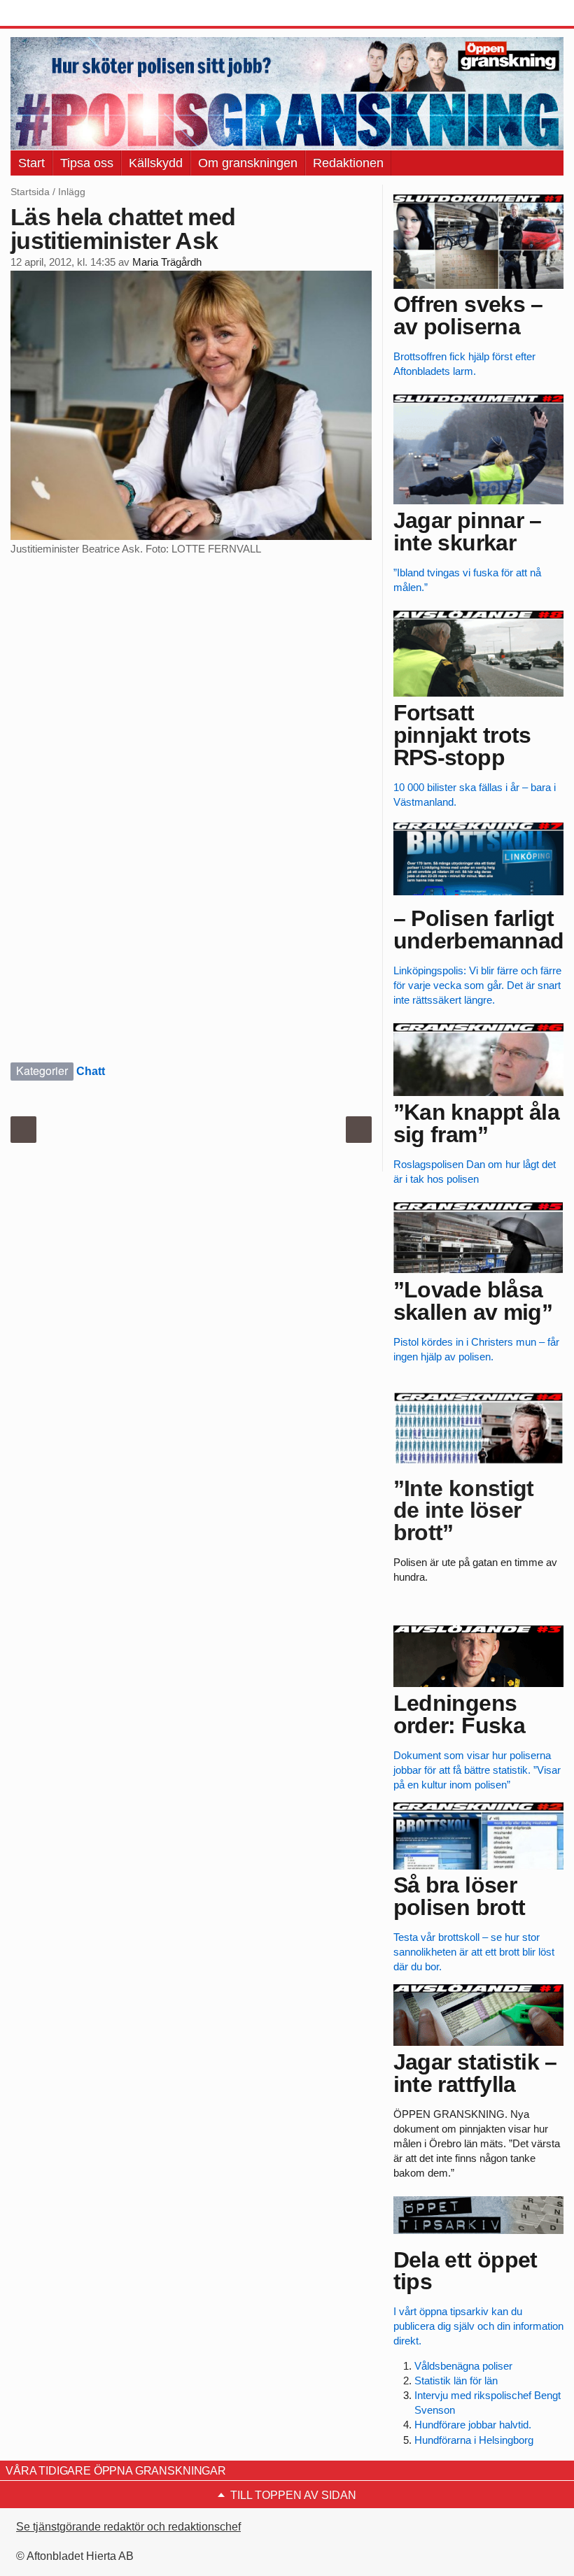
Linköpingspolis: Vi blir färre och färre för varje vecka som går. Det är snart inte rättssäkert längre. (477, 985)
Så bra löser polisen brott (460, 1896)
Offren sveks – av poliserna (468, 315)
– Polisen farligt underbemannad (479, 930)
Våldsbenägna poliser (463, 2366)
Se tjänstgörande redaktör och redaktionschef (128, 2527)
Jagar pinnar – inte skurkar (468, 532)
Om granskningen (248, 163)
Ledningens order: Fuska (459, 1714)
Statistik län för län (456, 2381)
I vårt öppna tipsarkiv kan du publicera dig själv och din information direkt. (478, 2326)
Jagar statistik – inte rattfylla (475, 2073)
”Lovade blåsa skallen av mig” (473, 1301)
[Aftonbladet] (63, 14)
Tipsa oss (87, 163)
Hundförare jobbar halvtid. (473, 2425)
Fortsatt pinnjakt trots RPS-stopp (462, 735)
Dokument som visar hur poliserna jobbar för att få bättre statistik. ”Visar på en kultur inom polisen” (477, 1770)
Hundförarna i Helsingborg (474, 2440)
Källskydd (156, 163)
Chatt (91, 1071)
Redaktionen (348, 163)
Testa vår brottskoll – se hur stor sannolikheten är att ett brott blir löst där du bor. (474, 1952)
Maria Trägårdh (167, 262)
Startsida (30, 192)
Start (31, 163)
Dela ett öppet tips (465, 2271)
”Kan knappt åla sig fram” (476, 1123)
